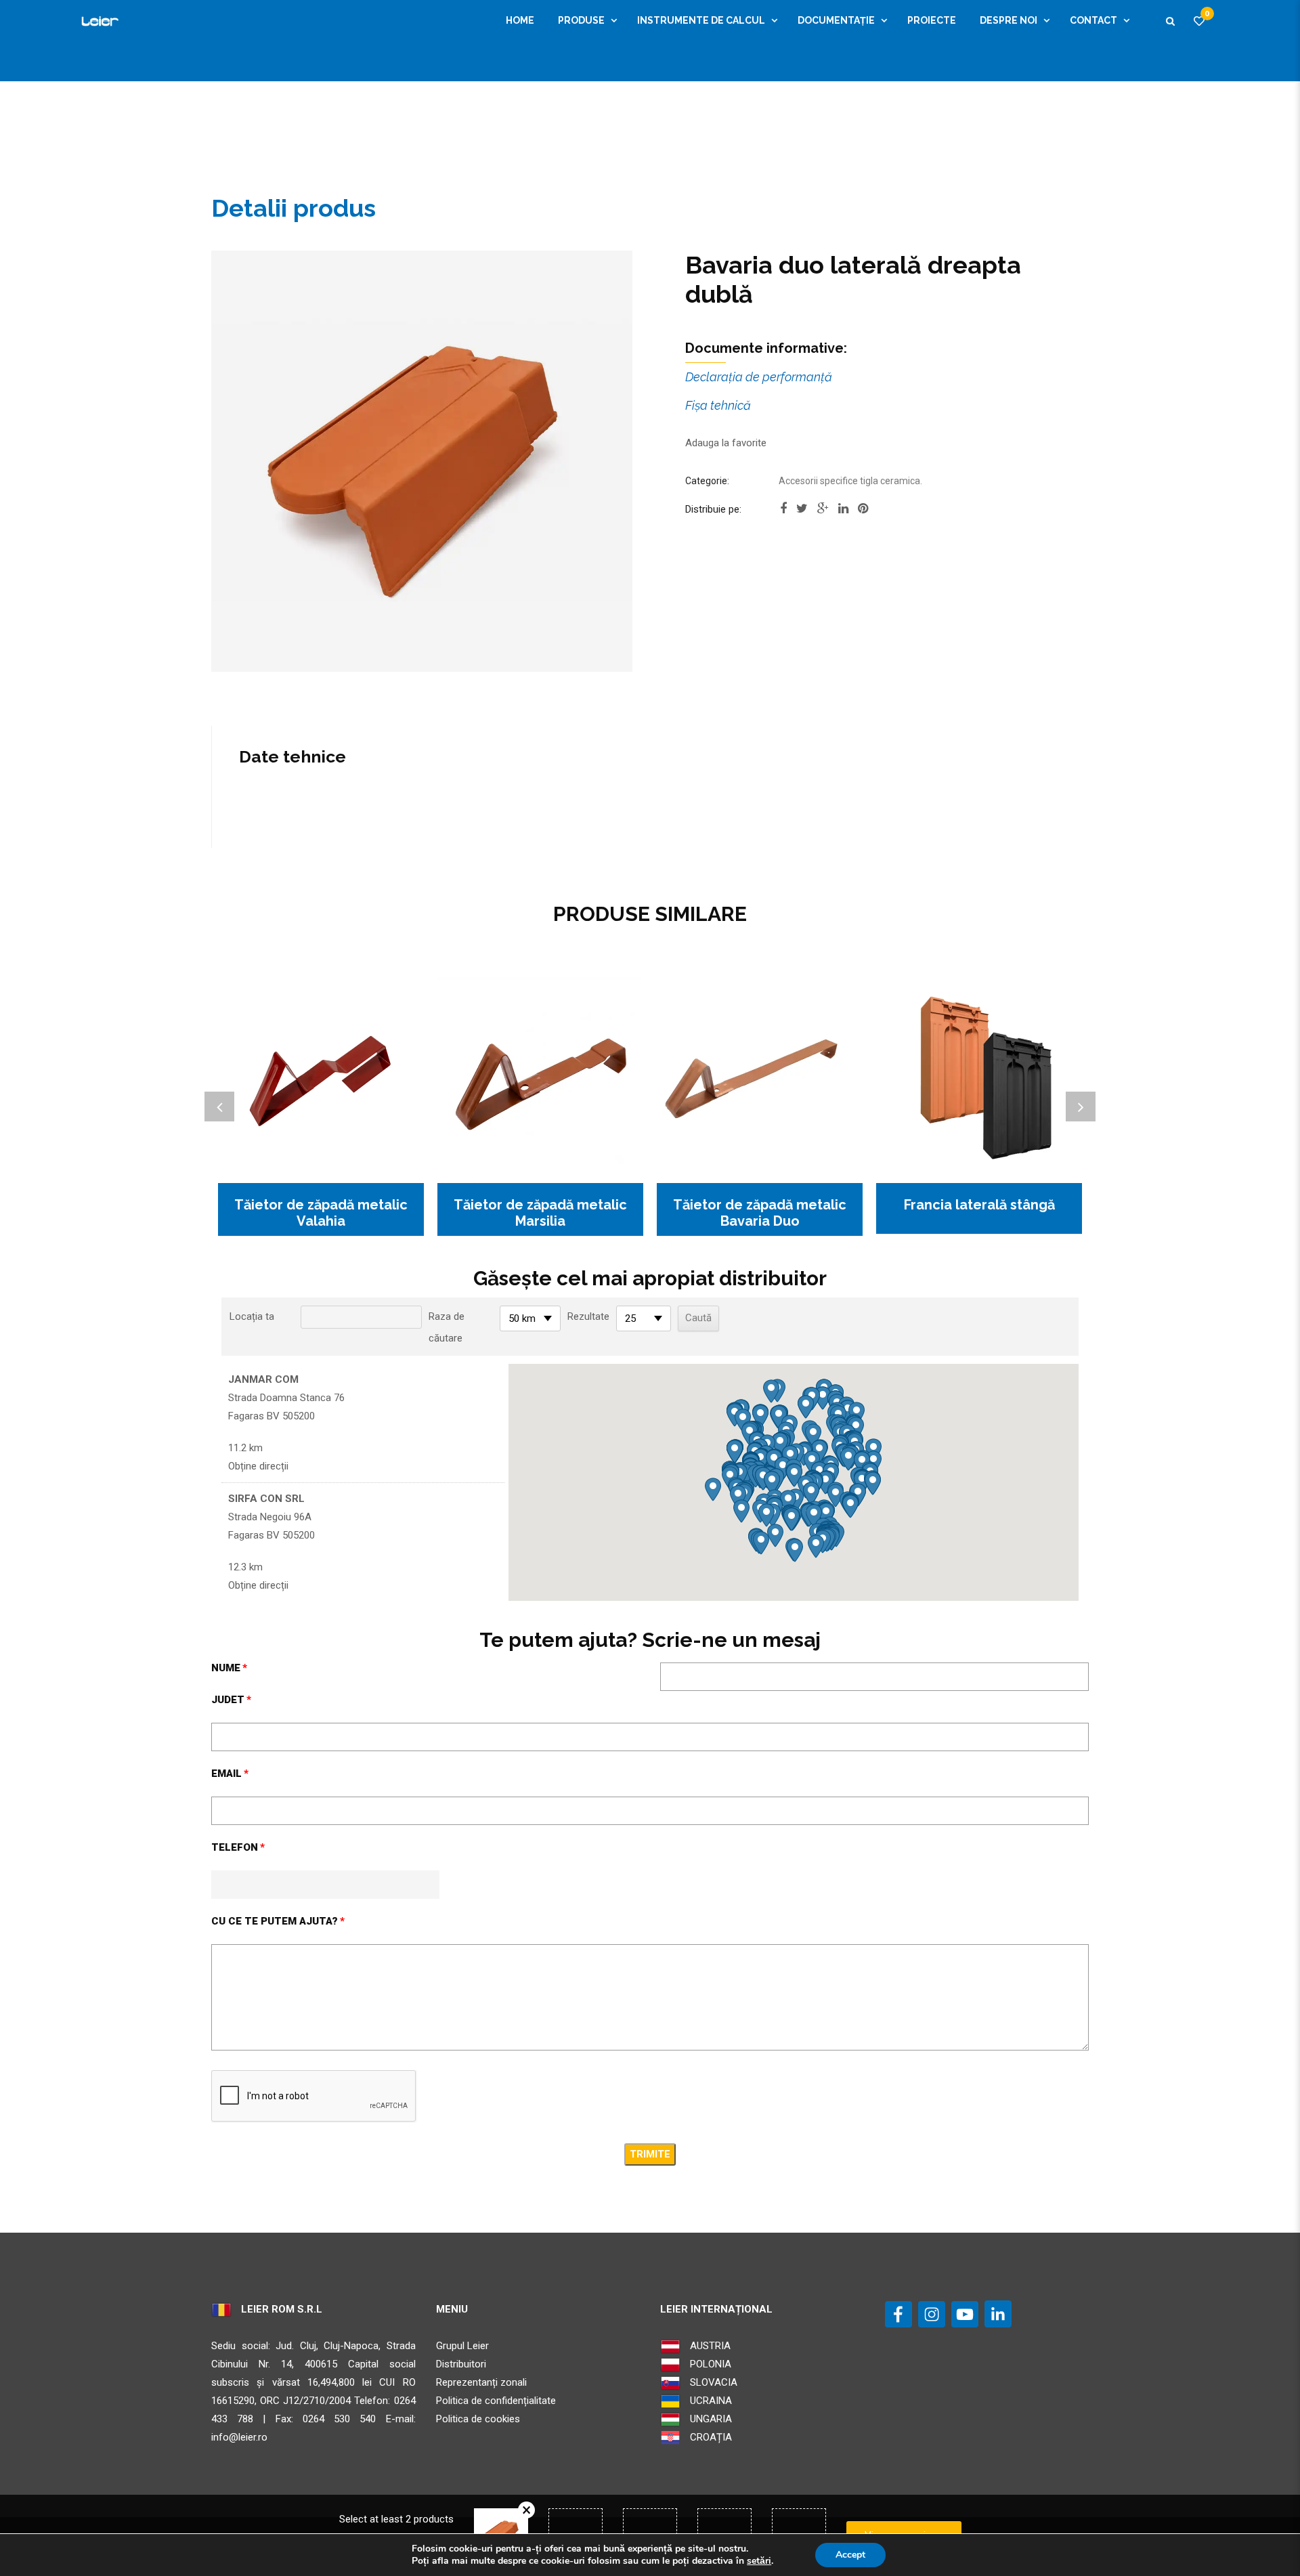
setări (759, 2561)
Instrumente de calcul (701, 20)
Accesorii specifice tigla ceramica (849, 481)
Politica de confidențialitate (496, 2401)
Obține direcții (258, 1466)
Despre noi (1009, 20)
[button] (794, 1475)
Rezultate (588, 1316)
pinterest (863, 513)
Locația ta (252, 1316)
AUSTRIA (709, 2346)
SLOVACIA (712, 2382)
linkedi (843, 513)
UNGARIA (710, 2419)
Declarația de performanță (759, 377)
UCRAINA (710, 2401)
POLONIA (709, 2364)
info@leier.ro (239, 2437)
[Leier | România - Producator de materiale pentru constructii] (99, 20)
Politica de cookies (478, 2419)
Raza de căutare (447, 1327)
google (823, 513)
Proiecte (932, 20)
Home (520, 20)
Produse (581, 20)
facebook (783, 513)
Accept (850, 2555)
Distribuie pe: (713, 509)
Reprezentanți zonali (481, 2382)
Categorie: (707, 481)
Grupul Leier (462, 2346)
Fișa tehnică (718, 405)
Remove (526, 2510)
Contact (1093, 20)
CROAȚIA (710, 2437)
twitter (802, 513)
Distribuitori (461, 2364)
